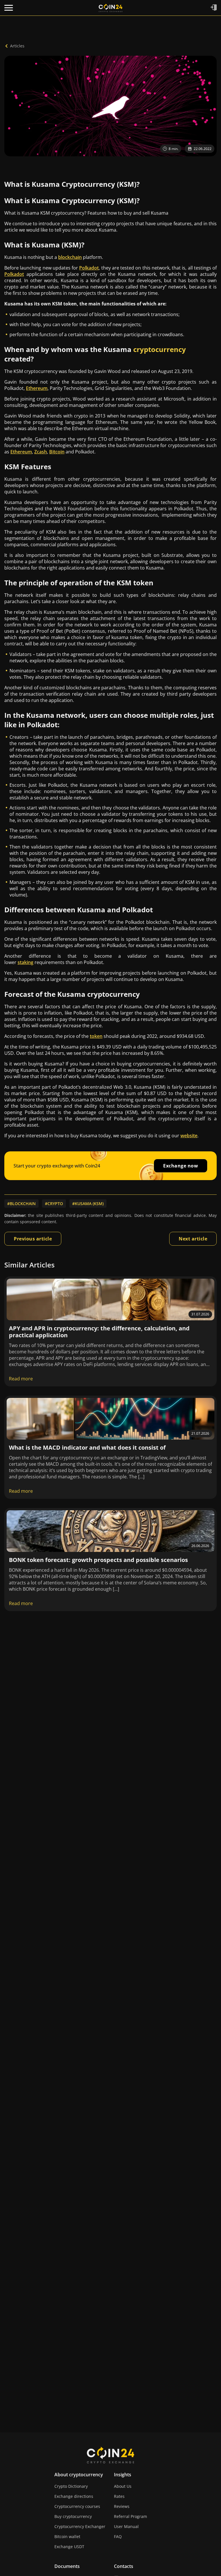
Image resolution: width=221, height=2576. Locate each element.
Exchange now (181, 1166)
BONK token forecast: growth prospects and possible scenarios (98, 1560)
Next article (193, 1239)
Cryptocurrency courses (77, 2506)
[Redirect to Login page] (214, 8)
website (189, 1136)
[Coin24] (110, 8)
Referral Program (130, 2516)
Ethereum (37, 388)
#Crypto (54, 1204)
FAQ (118, 2536)
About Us (123, 2486)
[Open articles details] (110, 1299)
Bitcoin (57, 452)
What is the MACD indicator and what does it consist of (87, 1447)
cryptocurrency (160, 349)
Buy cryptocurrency (73, 2516)
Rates (119, 2496)
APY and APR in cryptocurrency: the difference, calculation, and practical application (99, 1332)
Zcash (41, 452)
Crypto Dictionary (71, 2486)
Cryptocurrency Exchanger (80, 2526)
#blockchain (21, 1204)
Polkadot (89, 268)
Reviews (122, 2506)
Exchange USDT (69, 2547)
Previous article (33, 1239)
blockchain (70, 257)
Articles (17, 46)
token (96, 1036)
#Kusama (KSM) (88, 1204)
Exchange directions (74, 2496)
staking (25, 962)
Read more (21, 1379)
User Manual (126, 2526)
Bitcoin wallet (67, 2536)
